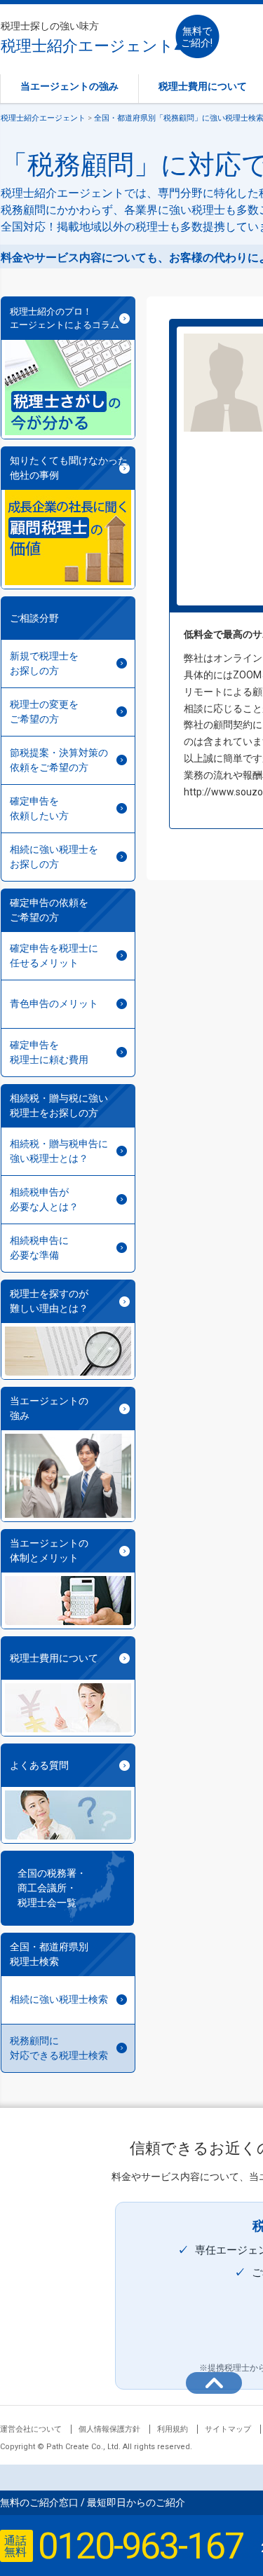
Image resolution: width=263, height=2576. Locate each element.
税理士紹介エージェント (87, 37)
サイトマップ (228, 2429)
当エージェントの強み (69, 86)
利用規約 (173, 2429)
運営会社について (31, 2429)
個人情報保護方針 (109, 2429)
